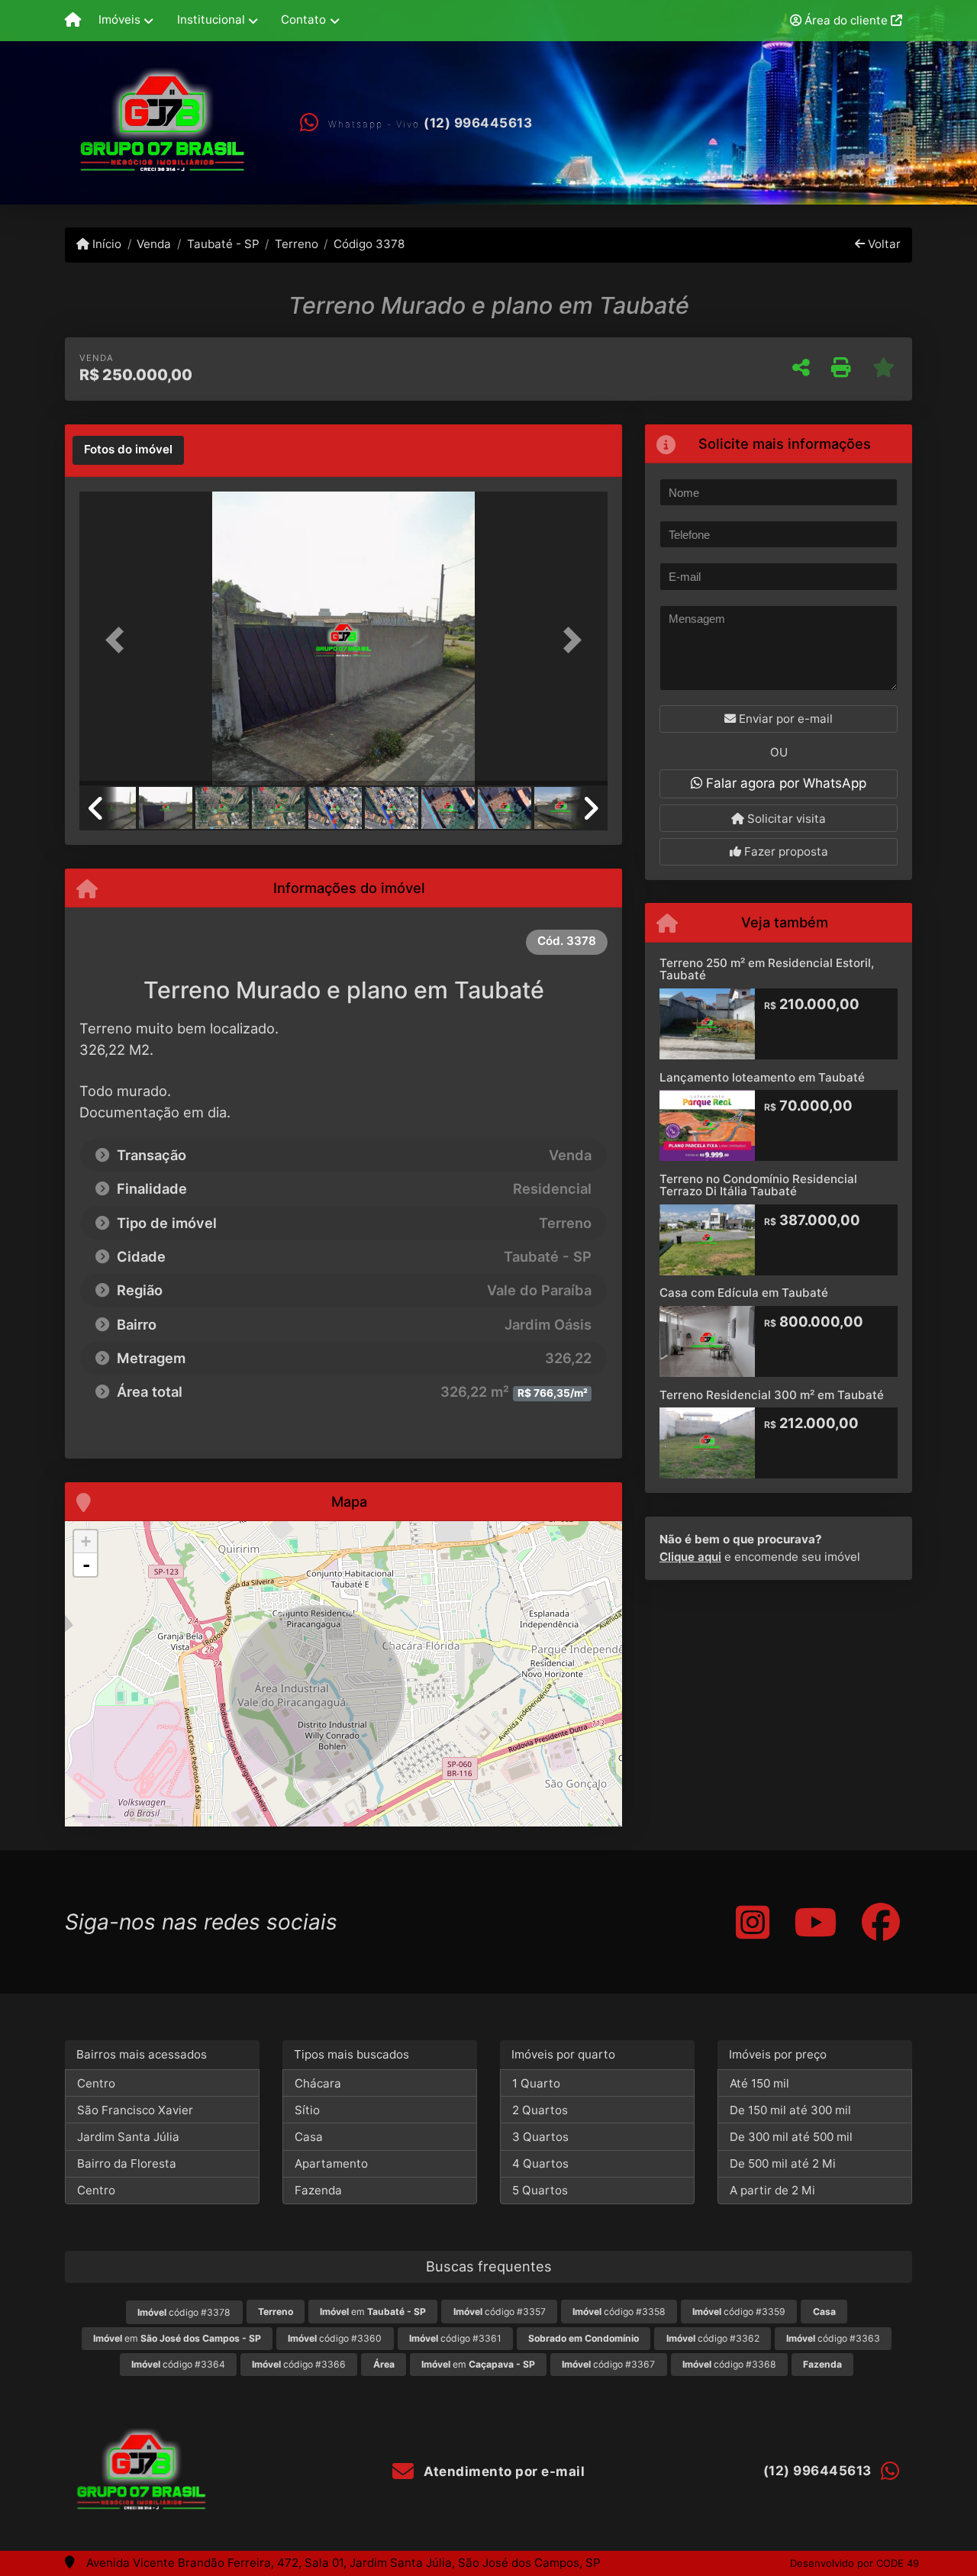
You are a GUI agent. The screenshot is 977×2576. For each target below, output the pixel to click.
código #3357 (500, 2312)
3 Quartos (540, 2137)
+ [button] (86, 1541)
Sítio (307, 2110)
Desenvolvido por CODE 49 (854, 2563)
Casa (309, 2137)
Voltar (883, 244)
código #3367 (608, 2364)
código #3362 (713, 2338)
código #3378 (184, 2312)
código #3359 (739, 2312)
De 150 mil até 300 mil (790, 2110)
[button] (119, 640)
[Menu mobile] (73, 21)
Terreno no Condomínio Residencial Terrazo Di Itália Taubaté (758, 1185)
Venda (154, 244)
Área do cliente (846, 20)
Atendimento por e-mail (503, 2471)
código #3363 (833, 2338)
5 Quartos (540, 2190)
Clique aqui (690, 1557)
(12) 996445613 (478, 123)
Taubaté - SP (223, 244)
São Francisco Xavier (135, 2110)
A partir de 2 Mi (772, 2190)
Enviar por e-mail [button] (784, 719)
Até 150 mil (759, 2083)
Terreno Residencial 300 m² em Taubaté (772, 1395)
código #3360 (335, 2338)
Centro (96, 2083)
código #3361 (455, 2338)
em (373, 2312)
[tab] (128, 450)
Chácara (318, 2083)
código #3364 (178, 2364)
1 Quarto (536, 2083)
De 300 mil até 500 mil (791, 2137)
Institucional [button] (211, 19)
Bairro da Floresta (127, 2163)
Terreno (297, 244)
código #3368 (729, 2364)
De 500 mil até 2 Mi (783, 2163)
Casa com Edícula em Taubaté (744, 1293)
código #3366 (299, 2364)
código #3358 (619, 2312)
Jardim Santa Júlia (128, 2137)
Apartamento (331, 2163)
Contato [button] (303, 19)
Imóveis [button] (119, 19)
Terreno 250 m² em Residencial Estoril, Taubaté (767, 969)
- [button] (86, 1565)
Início (105, 244)
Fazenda (318, 2190)
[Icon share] (753, 1922)
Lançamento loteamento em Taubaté (762, 1077)
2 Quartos (540, 2110)
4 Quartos (540, 2163)
